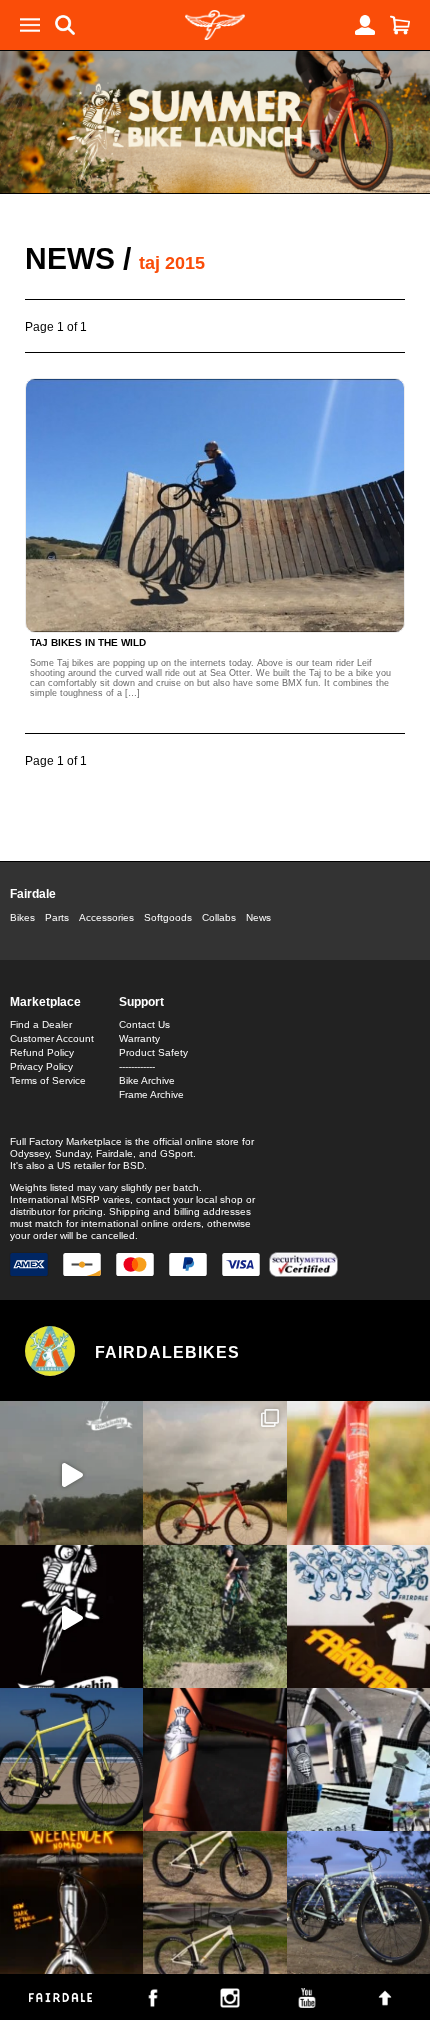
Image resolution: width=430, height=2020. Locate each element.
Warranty (139, 1038)
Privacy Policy (41, 1066)
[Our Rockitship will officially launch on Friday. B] (358, 1472)
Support (141, 1002)
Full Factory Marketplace (66, 1141)
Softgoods (168, 917)
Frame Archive (151, 1094)
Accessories (106, 917)
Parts (57, 917)
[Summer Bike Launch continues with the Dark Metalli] (71, 1902)
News (70, 258)
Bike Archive (147, 1080)
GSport (176, 1153)
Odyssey (29, 1153)
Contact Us (144, 1024)
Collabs (219, 917)
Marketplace (45, 1002)
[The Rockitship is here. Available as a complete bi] (214, 1472)
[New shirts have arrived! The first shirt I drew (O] (358, 1616)
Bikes (22, 917)
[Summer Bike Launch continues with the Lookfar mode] (214, 1759)
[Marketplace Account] (365, 25)
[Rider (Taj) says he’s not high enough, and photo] (214, 1616)
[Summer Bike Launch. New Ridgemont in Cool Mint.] (358, 1902)
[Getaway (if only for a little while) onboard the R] (71, 1472)
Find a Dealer (41, 1024)
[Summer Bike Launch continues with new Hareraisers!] (214, 1902)
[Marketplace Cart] (400, 25)
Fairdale (33, 894)
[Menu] (30, 25)
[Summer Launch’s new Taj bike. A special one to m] (358, 1759)
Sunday (72, 1153)
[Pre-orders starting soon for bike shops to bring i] (71, 1616)
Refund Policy (42, 1052)
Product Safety (153, 1052)
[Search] (65, 25)
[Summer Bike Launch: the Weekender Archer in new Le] (71, 1759)
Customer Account (52, 1038)
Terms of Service (48, 1080)
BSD (133, 1165)
